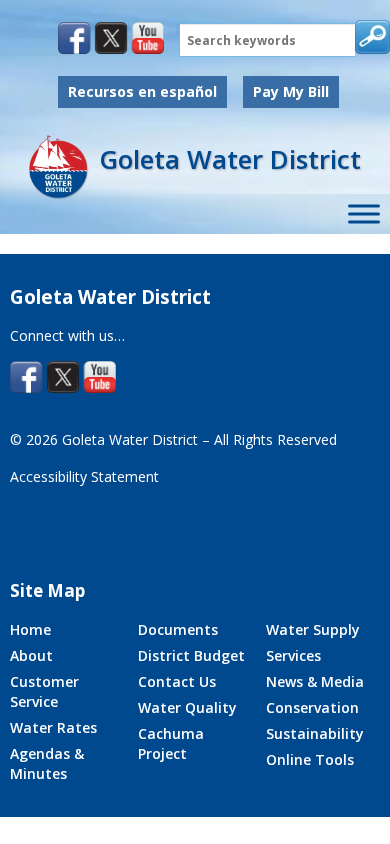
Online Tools (310, 759)
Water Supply (313, 629)
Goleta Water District (230, 159)
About (31, 655)
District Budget (191, 655)
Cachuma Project (171, 743)
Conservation (312, 707)
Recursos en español (142, 91)
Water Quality (187, 707)
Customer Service (44, 691)
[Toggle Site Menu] (364, 214)
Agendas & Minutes (47, 763)
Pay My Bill (291, 91)
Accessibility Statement (84, 476)
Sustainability (315, 733)
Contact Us (177, 681)
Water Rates (53, 727)
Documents (178, 629)
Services (293, 655)
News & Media (315, 681)
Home (30, 629)
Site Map (47, 590)
